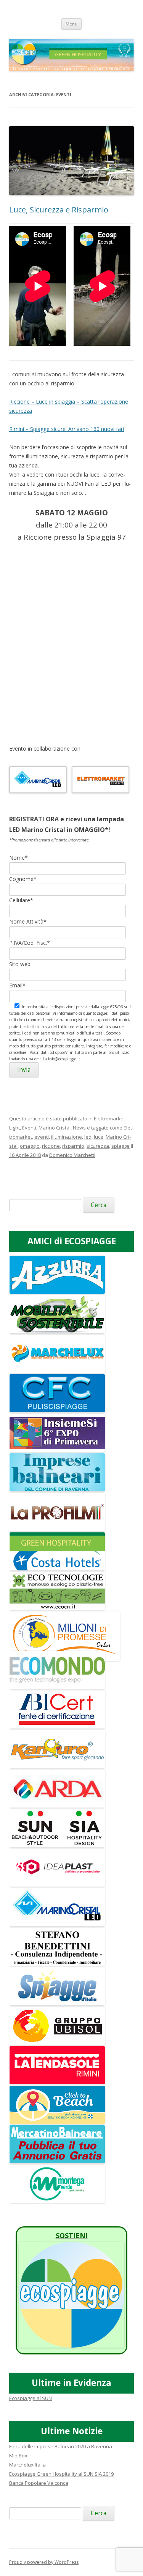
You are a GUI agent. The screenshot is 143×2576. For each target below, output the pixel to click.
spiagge (121, 1146)
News (79, 1128)
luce (99, 1137)
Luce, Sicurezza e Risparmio (59, 210)
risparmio (73, 1146)
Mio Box (18, 2456)
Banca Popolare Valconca (39, 2483)
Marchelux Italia (27, 2465)
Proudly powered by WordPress (44, 2562)
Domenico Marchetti (72, 1155)
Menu (71, 24)
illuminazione (67, 1137)
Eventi (29, 1128)
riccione (51, 1146)
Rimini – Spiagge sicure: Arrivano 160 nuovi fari (67, 429)
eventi (42, 1137)
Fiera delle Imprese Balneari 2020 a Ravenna (61, 2446)
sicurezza (98, 1146)
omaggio (30, 1146)
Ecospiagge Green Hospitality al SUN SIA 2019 (61, 2474)
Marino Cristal (55, 1128)
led (88, 1137)
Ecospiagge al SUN (31, 2398)
